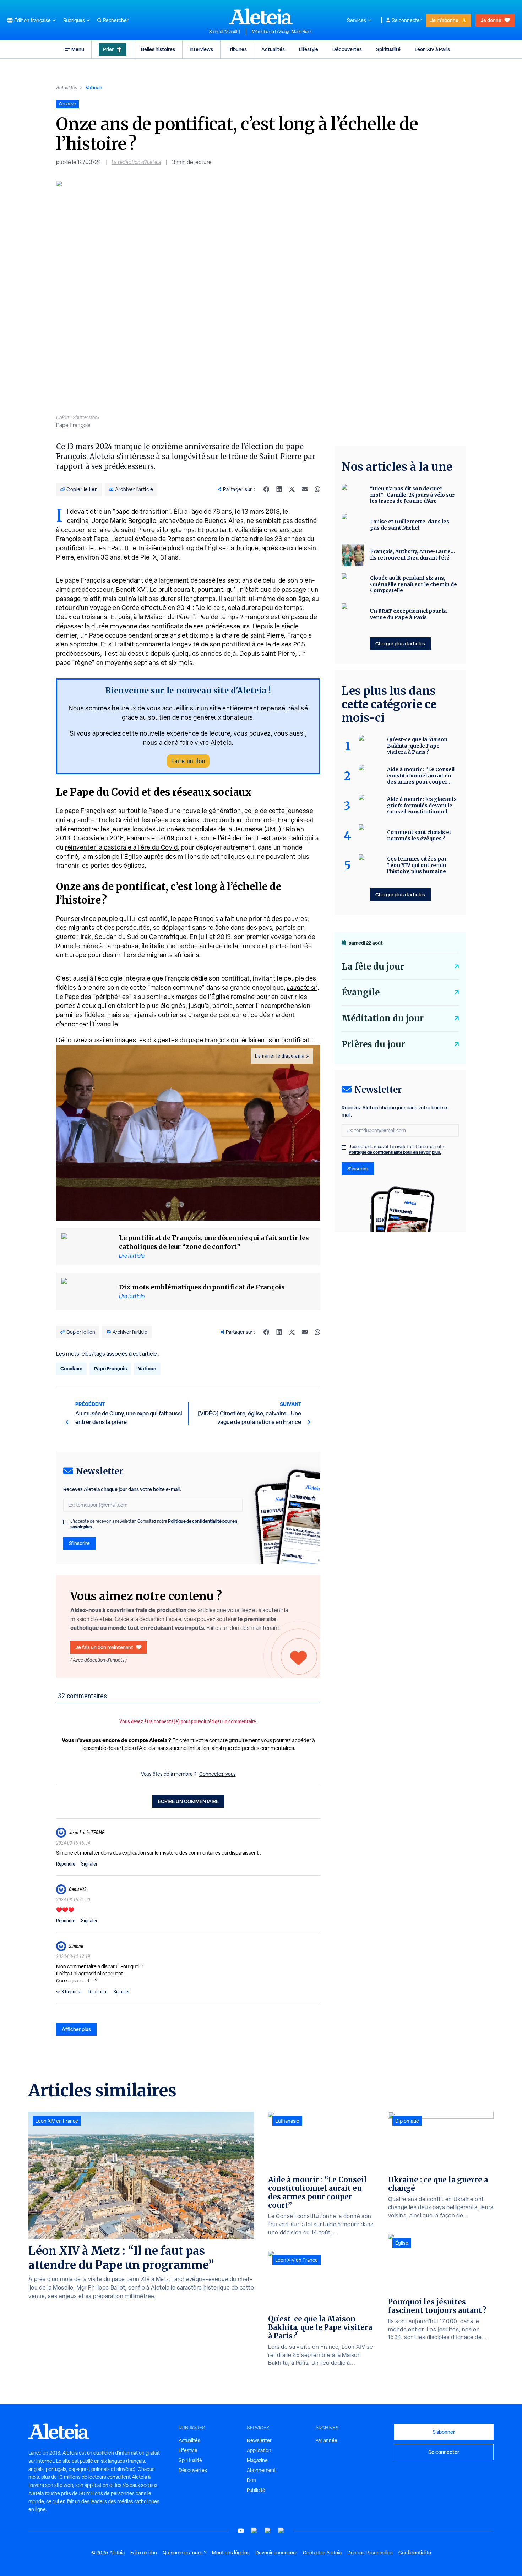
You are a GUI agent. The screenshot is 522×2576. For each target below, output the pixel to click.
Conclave (71, 1368)
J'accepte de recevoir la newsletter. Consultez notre (154, 1524)
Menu (78, 49)
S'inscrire (79, 1543)
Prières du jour (373, 1044)
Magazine (257, 2460)
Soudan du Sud (117, 937)
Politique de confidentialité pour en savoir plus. (395, 1152)
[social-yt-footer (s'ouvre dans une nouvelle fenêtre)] (241, 2531)
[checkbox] (65, 1522)
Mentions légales (231, 2553)
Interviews (201, 49)
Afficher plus (76, 2029)
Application (259, 2450)
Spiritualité (388, 49)
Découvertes (347, 49)
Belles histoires (158, 49)
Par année (326, 2440)
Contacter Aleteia (322, 2553)
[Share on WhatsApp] (317, 489)
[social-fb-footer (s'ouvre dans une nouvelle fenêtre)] (254, 2531)
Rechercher (116, 20)
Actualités (273, 49)
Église (402, 2243)
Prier (108, 49)
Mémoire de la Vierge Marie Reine (282, 32)
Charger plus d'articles (400, 643)
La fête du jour (373, 967)
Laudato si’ (302, 987)
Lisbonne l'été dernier (221, 838)
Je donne (491, 20)
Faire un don (188, 761)
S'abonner (444, 2432)
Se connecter (407, 20)
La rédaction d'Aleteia (136, 162)
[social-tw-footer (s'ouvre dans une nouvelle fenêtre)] (268, 2531)
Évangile (361, 992)
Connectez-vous (217, 1774)
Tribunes (237, 49)
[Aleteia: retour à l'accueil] (261, 16)
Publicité (256, 2490)
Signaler (89, 1864)
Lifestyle (309, 49)
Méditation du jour (383, 1018)
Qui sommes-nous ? (184, 2553)
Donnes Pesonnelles (370, 2553)
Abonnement (261, 2470)
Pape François (110, 1368)
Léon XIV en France (57, 2121)
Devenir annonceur (276, 2553)
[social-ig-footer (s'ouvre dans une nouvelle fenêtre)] (281, 2531)
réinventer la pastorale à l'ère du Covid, (122, 847)
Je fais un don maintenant (104, 1647)
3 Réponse (72, 1992)
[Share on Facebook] (266, 489)
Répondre (66, 1864)
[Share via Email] (305, 489)
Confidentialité (415, 2553)
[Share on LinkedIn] (279, 489)
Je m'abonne (444, 20)
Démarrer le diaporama (280, 1056)
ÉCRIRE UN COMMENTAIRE (188, 1801)
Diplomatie (407, 2121)
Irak (86, 937)
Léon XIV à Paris (432, 49)
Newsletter (259, 2440)
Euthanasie (287, 2121)
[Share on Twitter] (292, 489)
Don (251, 2480)
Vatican (94, 88)
